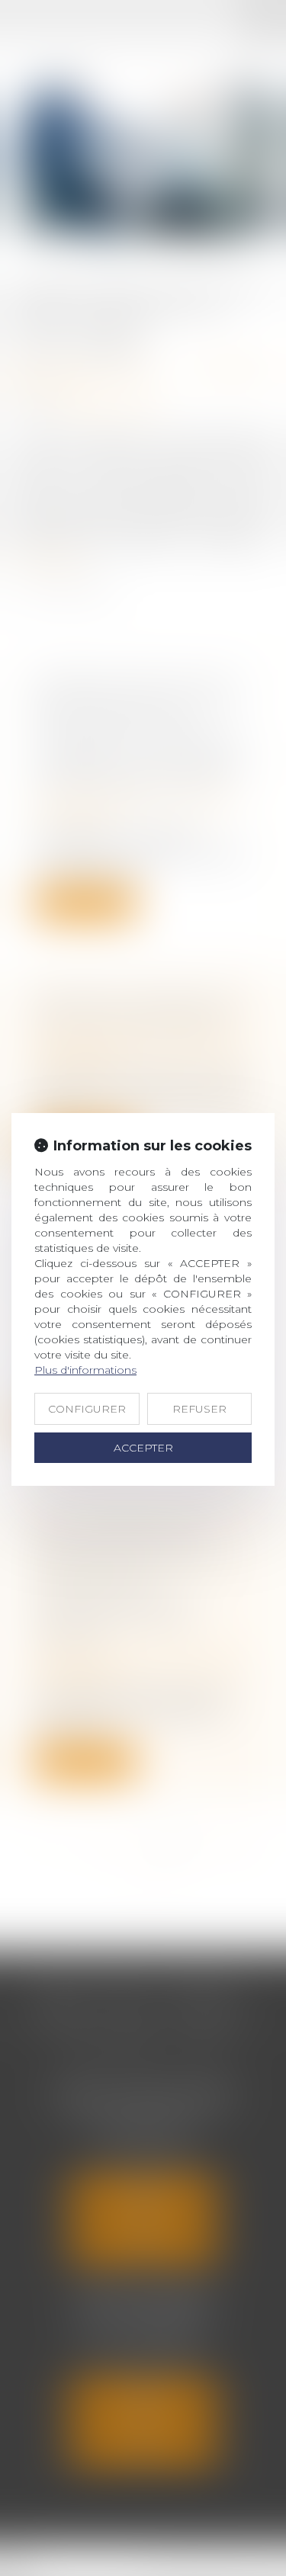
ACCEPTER (143, 1448)
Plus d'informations (85, 1370)
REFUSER (199, 1409)
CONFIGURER (87, 1409)
